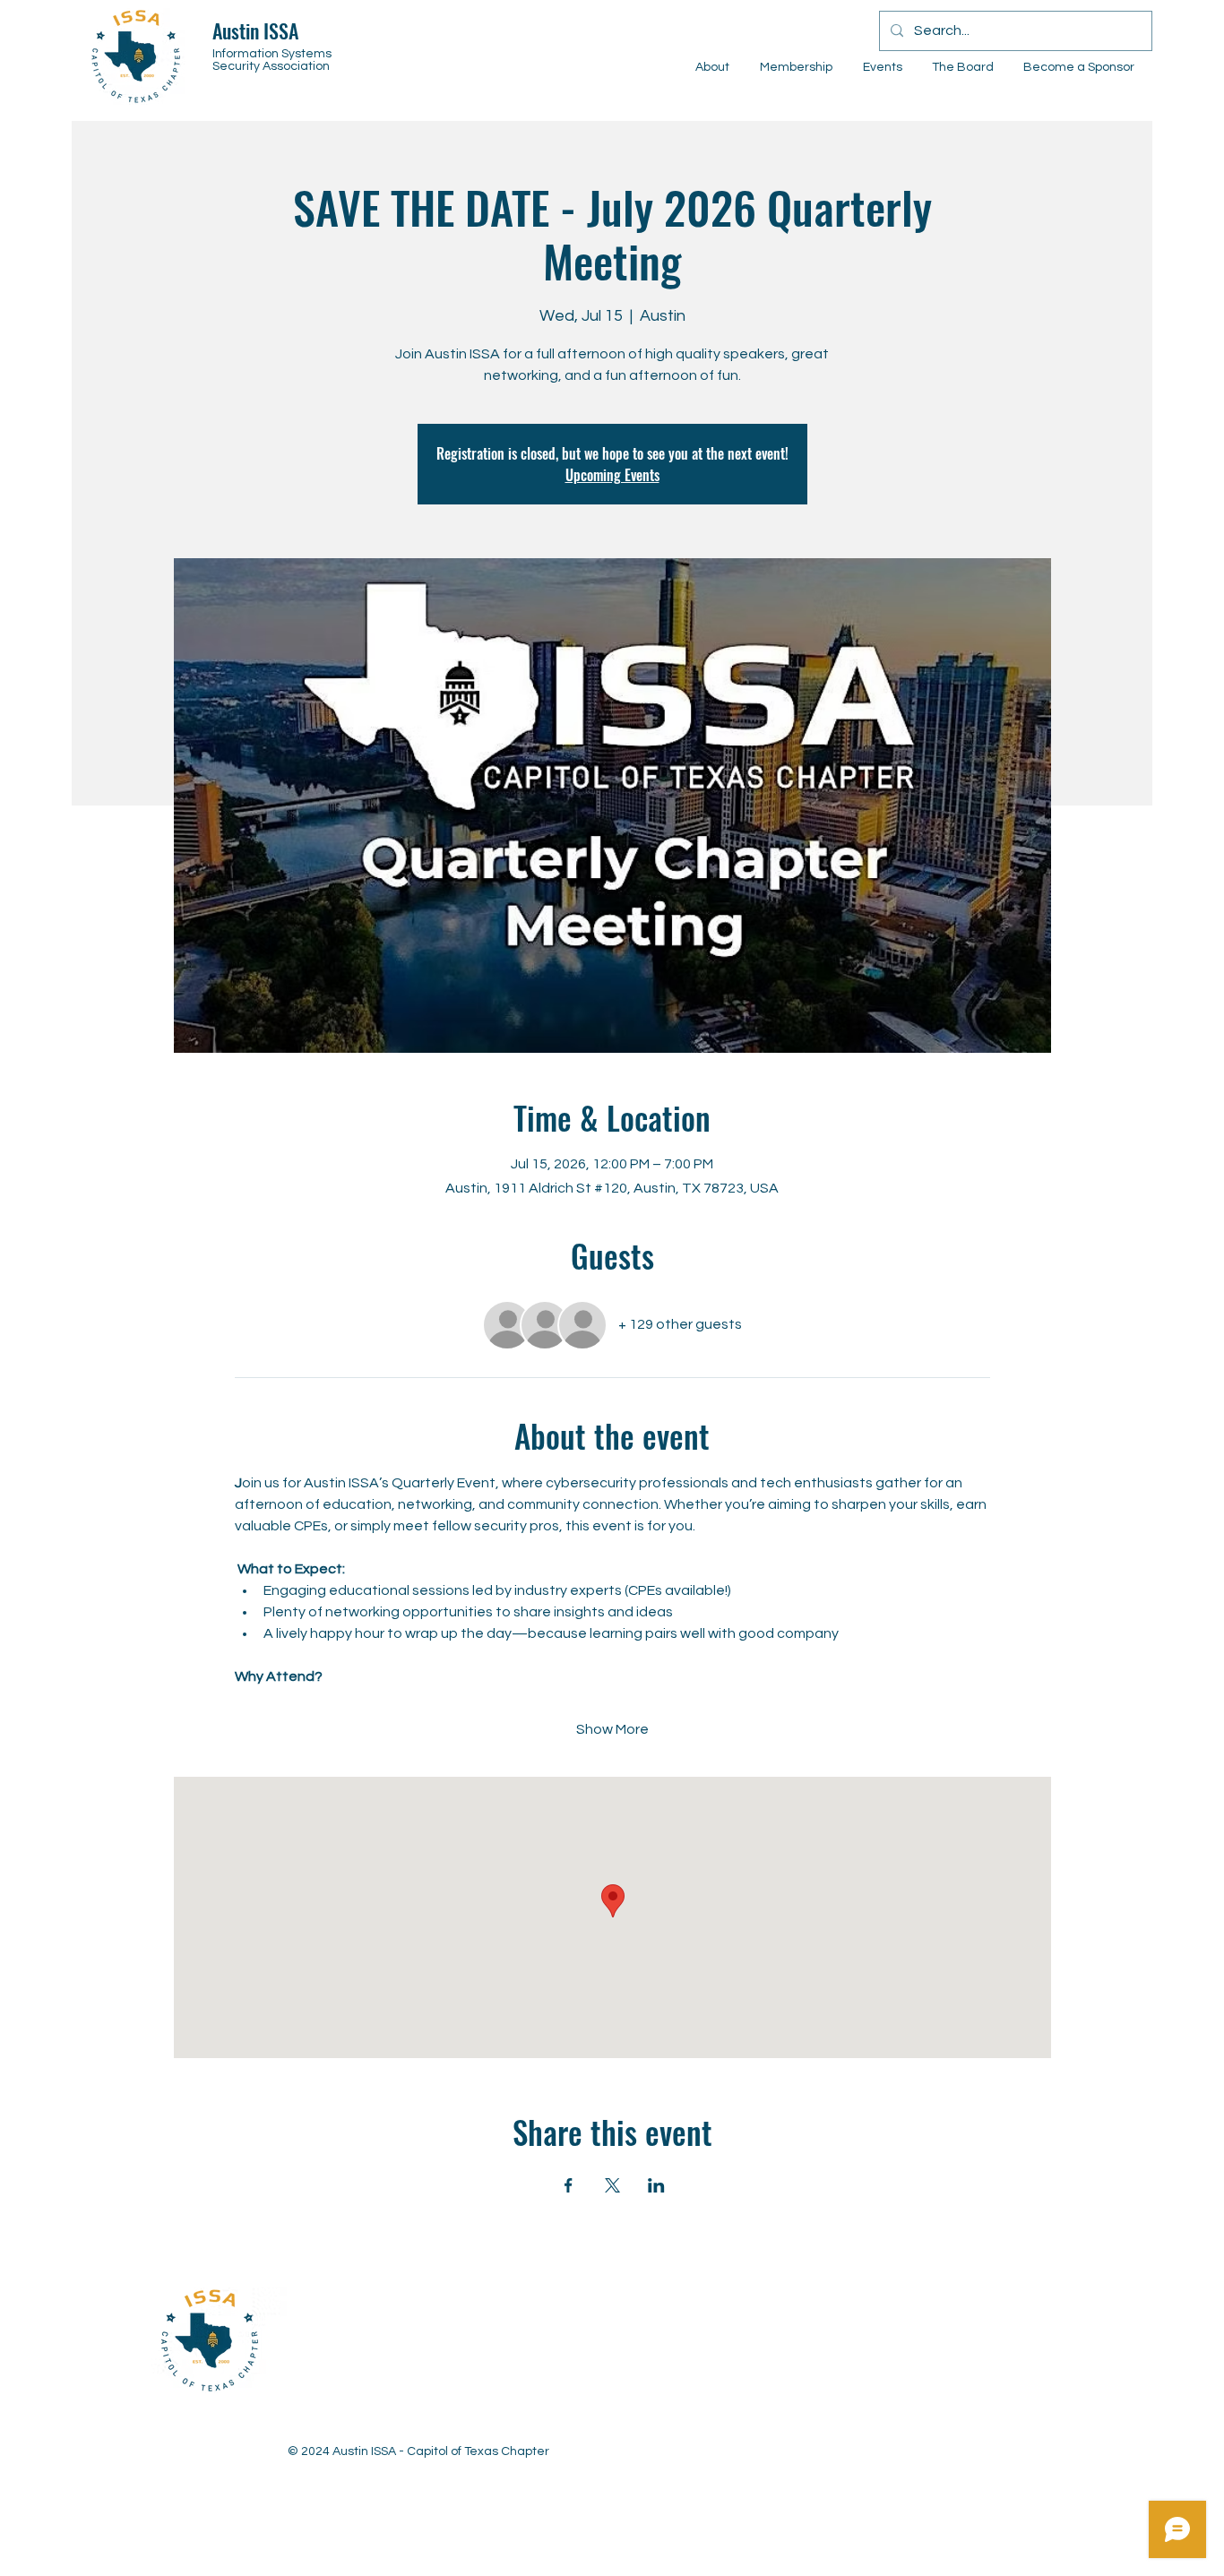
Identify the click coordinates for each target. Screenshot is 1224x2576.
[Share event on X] (612, 2185)
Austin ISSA (255, 30)
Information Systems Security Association (272, 60)
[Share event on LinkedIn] (656, 2185)
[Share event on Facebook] (569, 2185)
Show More (612, 1729)
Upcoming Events (612, 475)
